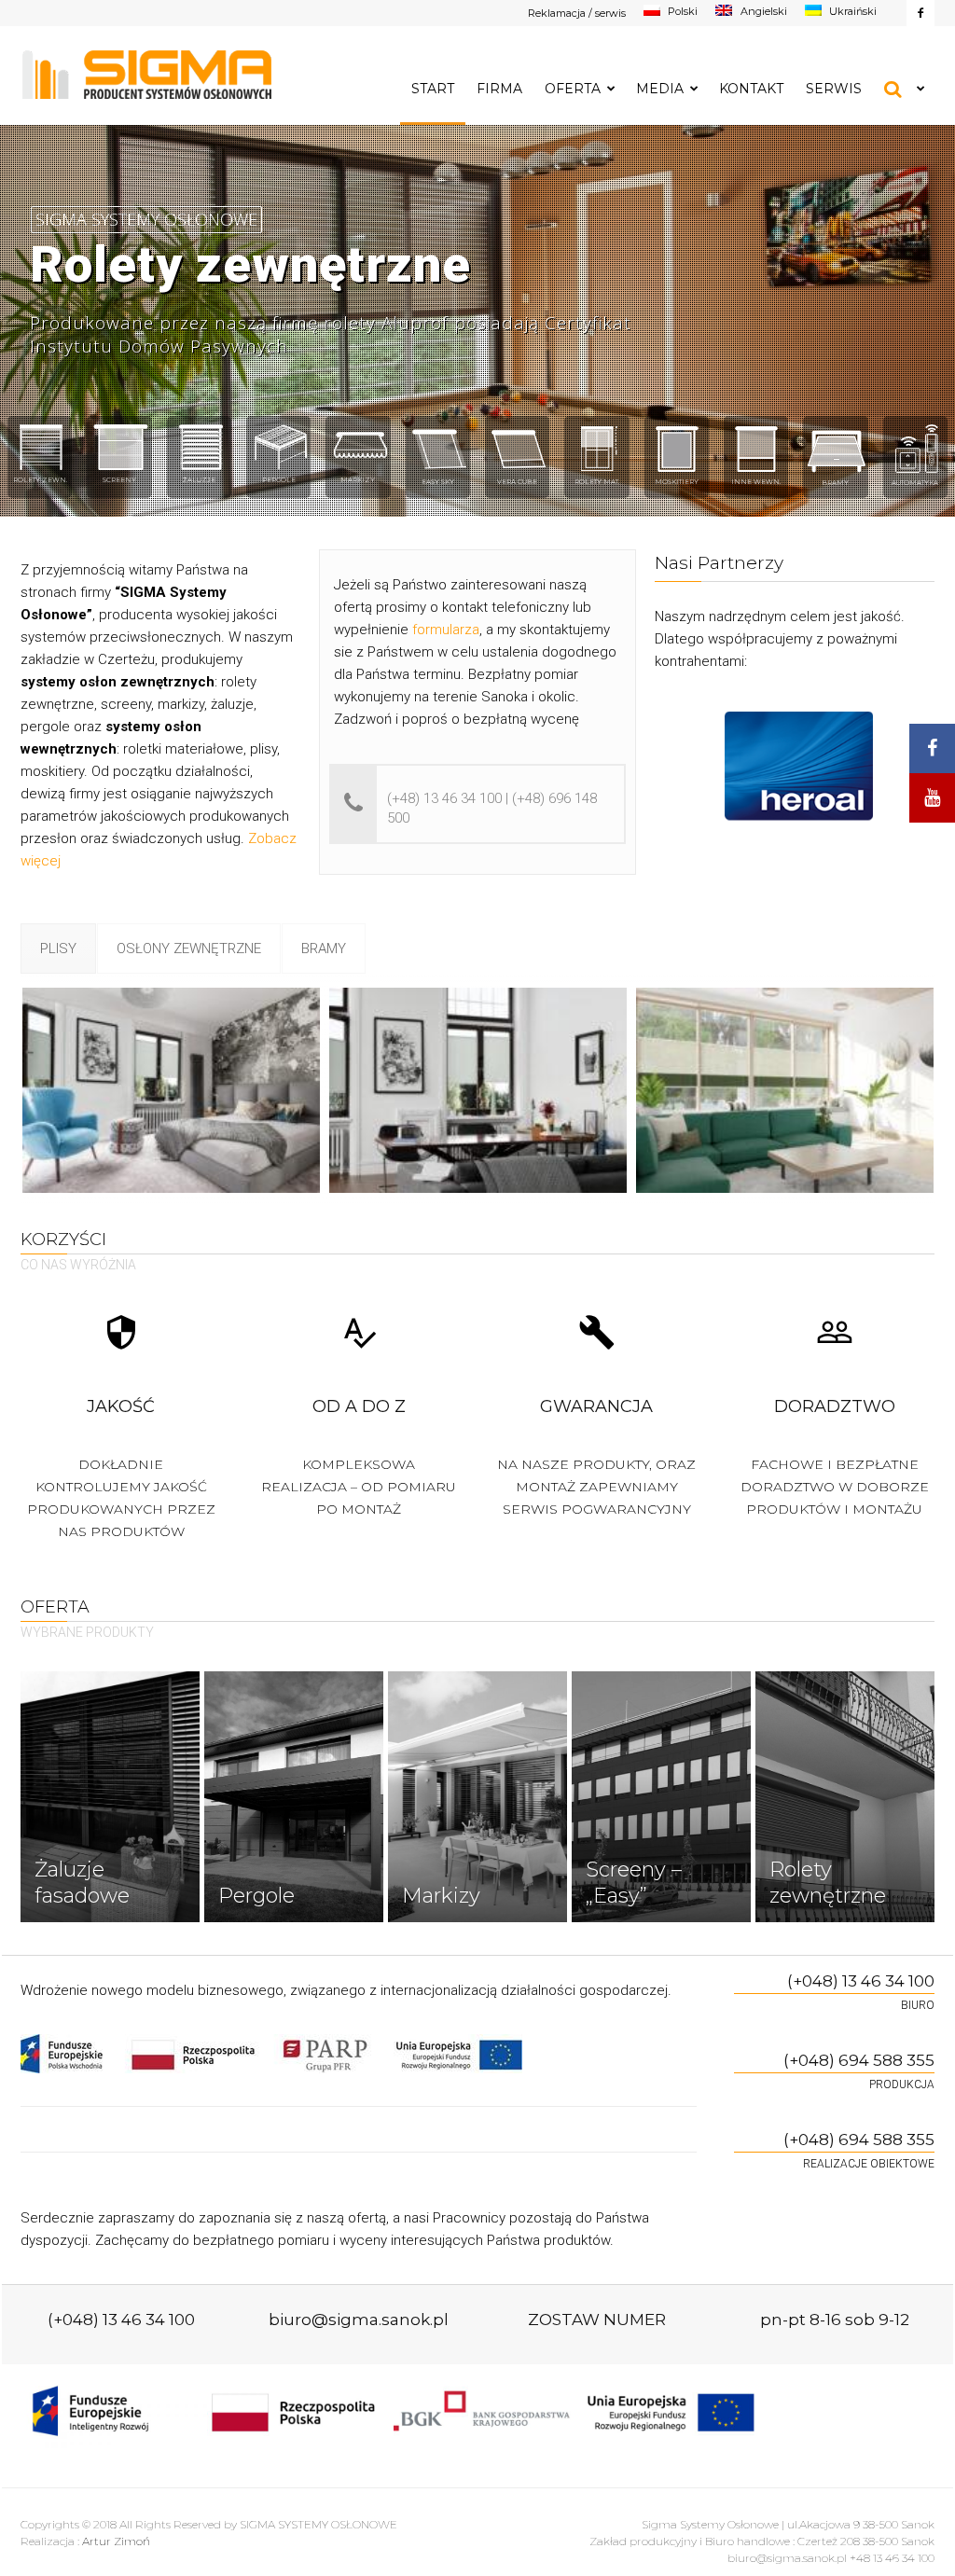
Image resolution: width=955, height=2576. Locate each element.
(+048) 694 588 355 (859, 2060)
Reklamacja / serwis (577, 13)
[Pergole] (294, 1797)
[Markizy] (477, 1797)
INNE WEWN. (756, 482)
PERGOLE (279, 480)
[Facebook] (920, 13)
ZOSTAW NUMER (597, 2320)
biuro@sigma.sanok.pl (359, 2320)
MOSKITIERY (677, 482)
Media (660, 89)
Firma (499, 89)
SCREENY (119, 480)
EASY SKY (438, 482)
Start (433, 89)
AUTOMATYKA (915, 483)
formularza (446, 630)
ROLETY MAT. (597, 482)
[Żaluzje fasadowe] (110, 1797)
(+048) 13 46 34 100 (861, 1981)
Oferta (573, 89)
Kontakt (751, 89)
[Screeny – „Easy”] (661, 1797)
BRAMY (835, 483)
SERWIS (834, 89)
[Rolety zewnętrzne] (845, 1797)
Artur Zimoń (116, 2541)
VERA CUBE (517, 482)
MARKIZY (358, 480)
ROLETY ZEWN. (40, 480)
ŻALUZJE (199, 480)
